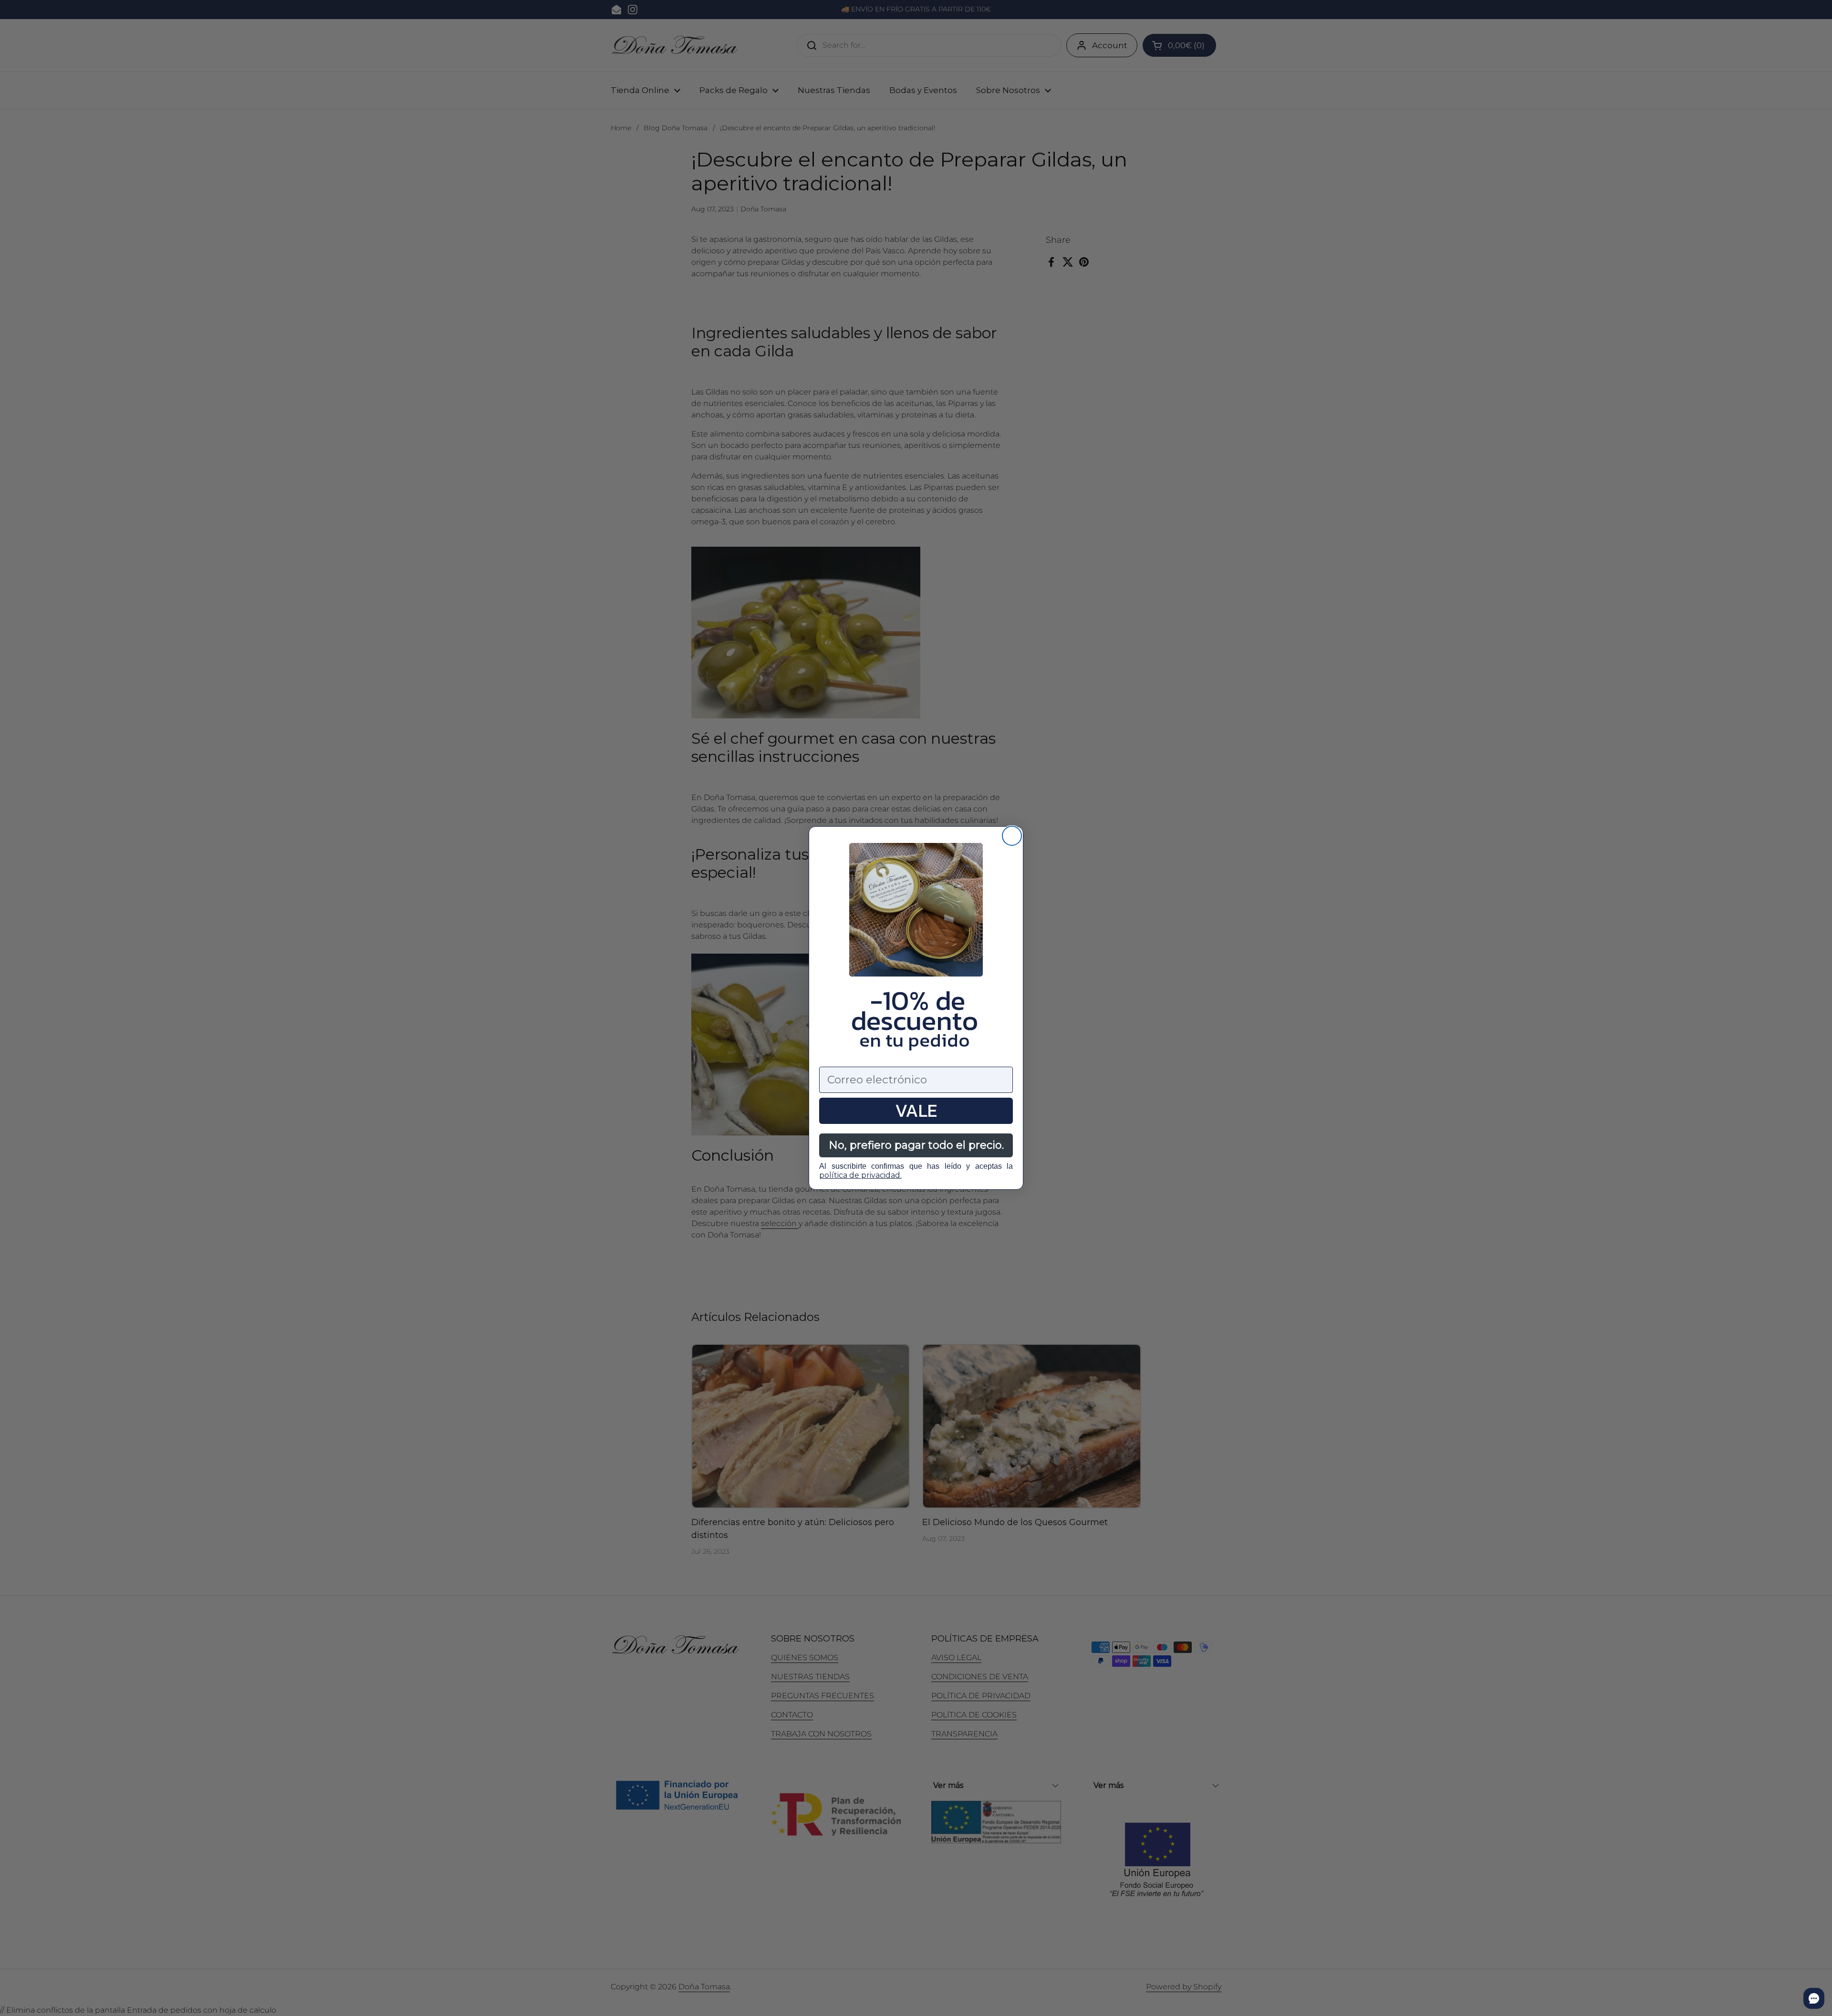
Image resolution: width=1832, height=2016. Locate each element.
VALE (916, 1111)
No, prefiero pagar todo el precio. (916, 1145)
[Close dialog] (1012, 836)
